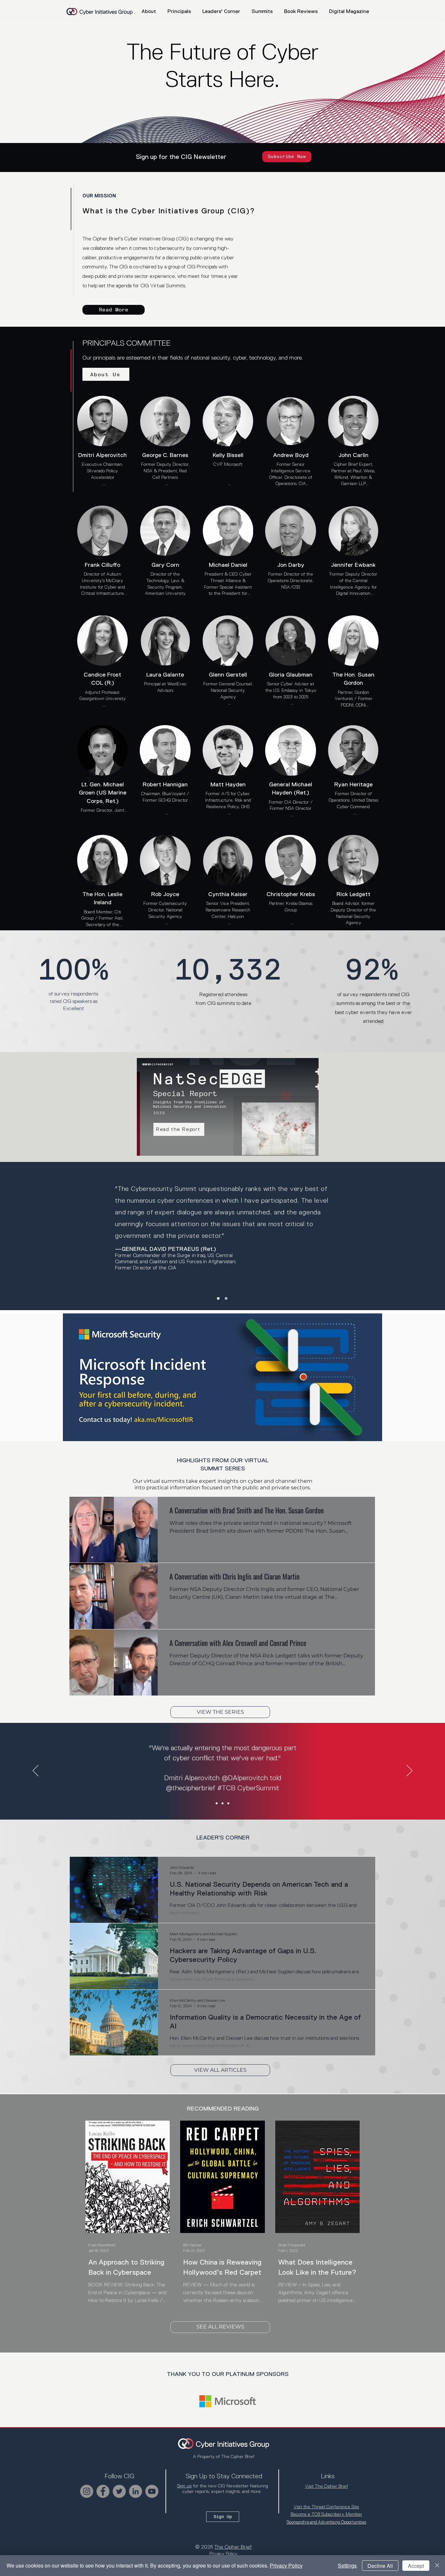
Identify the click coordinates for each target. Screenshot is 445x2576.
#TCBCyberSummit (245, 1806)
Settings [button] (347, 2565)
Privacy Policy (286, 2565)
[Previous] (36, 1771)
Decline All (380, 2566)
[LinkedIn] (136, 2491)
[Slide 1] (218, 1298)
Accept (416, 2566)
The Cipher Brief (233, 2547)
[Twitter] (119, 2491)
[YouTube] (152, 2491)
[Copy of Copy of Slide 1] (228, 1803)
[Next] (409, 1771)
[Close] (437, 2566)
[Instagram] (87, 2491)
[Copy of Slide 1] (223, 1803)
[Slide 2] (226, 1298)
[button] (262, 11)
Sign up (184, 2486)
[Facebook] (103, 2491)
